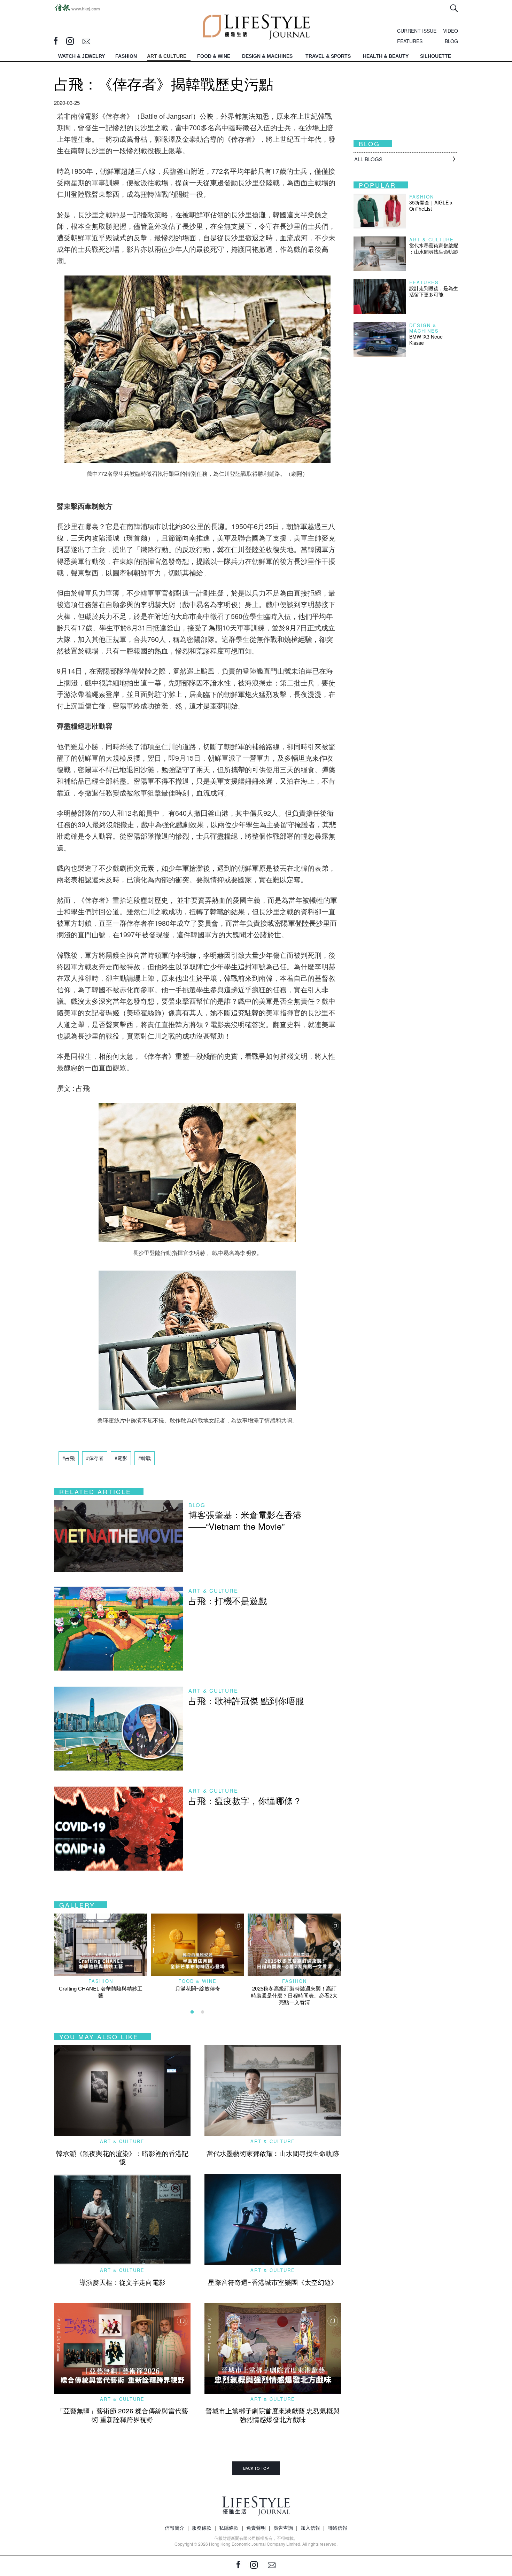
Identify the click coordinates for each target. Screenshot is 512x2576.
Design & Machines (424, 328)
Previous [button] (57, 1943)
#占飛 (69, 1458)
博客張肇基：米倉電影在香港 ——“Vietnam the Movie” (245, 1520)
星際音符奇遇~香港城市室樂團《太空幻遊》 (273, 2282)
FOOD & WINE (214, 56)
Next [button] (336, 1943)
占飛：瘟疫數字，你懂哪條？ (245, 1800)
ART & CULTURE (167, 56)
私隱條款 (229, 2528)
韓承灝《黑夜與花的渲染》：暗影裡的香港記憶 (122, 2157)
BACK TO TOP (256, 2468)
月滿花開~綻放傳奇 (198, 1988)
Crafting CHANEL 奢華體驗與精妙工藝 (101, 1992)
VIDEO (451, 31)
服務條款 (202, 2528)
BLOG (451, 41)
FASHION (126, 56)
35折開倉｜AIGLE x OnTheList (431, 205)
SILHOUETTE (436, 56)
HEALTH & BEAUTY (386, 56)
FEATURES (410, 41)
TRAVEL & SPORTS (328, 56)
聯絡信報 (338, 2528)
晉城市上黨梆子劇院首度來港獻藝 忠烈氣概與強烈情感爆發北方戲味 (273, 2415)
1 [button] (192, 2012)
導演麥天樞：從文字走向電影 (122, 2282)
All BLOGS (368, 159)
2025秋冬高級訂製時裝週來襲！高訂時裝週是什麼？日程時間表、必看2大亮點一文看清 (294, 1995)
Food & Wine (197, 1981)
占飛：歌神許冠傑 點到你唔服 (246, 1700)
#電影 (121, 1458)
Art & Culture (213, 1590)
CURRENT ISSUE (417, 31)
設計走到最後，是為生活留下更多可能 (434, 291)
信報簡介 (174, 2528)
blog (197, 1505)
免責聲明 (256, 2528)
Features (424, 282)
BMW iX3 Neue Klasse (426, 340)
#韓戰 (145, 1458)
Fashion (101, 1981)
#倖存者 (95, 1458)
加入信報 (310, 2528)
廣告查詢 (283, 2528)
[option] (101, 1956)
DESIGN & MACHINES (267, 56)
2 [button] (203, 2012)
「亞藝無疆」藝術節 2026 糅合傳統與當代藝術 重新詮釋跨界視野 (122, 2415)
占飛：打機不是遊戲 (228, 1600)
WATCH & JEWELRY (82, 56)
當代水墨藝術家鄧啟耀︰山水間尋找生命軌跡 (273, 2153)
